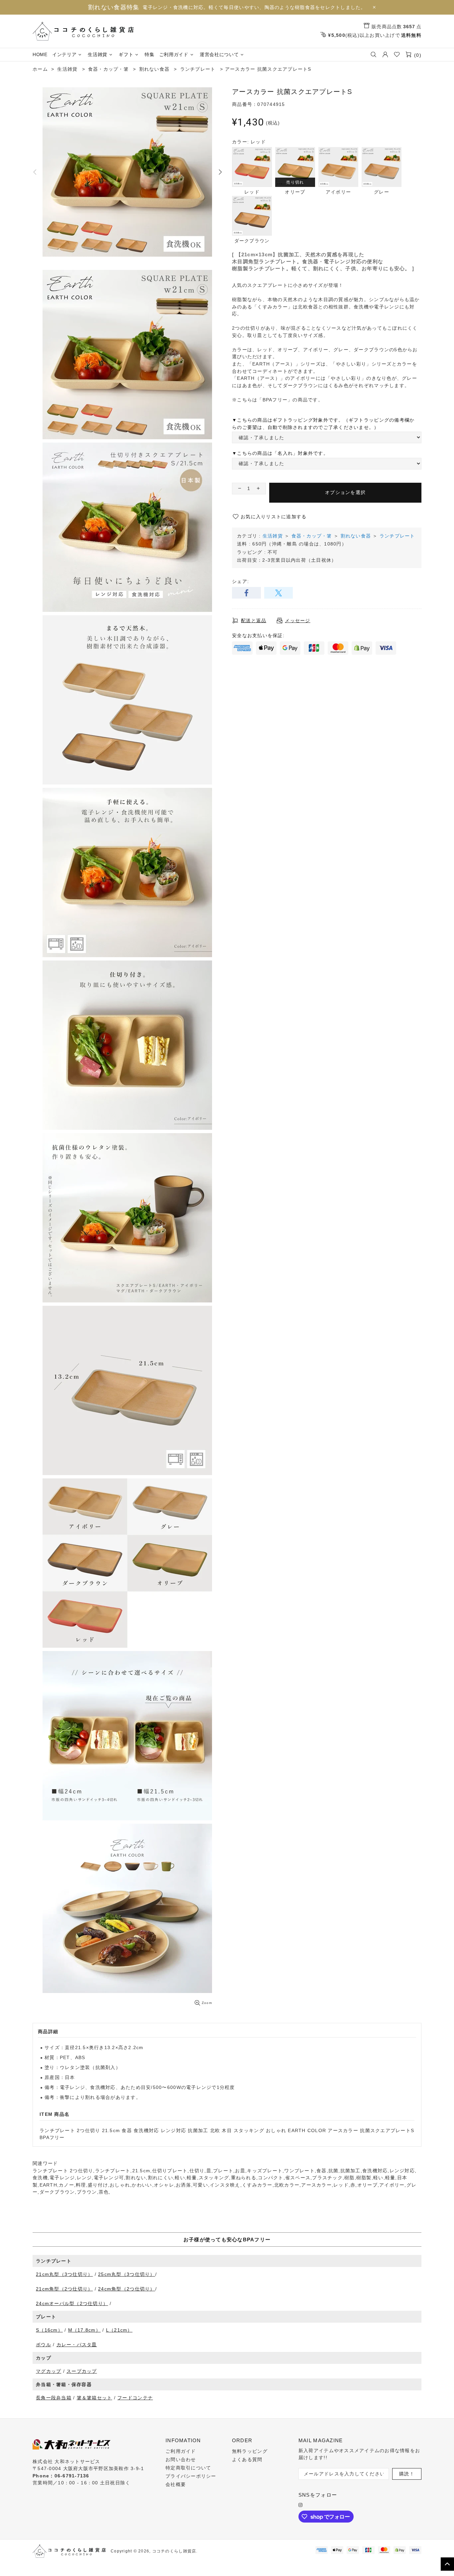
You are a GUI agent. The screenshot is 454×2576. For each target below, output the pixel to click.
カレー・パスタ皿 (77, 2345)
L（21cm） (119, 2330)
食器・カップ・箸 (312, 536)
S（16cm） (49, 2330)
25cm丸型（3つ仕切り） (126, 2274)
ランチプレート (397, 536)
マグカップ (49, 2371)
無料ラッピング (250, 2451)
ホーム (40, 69)
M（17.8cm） (84, 2330)
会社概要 (176, 2484)
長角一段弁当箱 (54, 2398)
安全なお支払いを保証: (258, 635)
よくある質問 (247, 2459)
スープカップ (82, 2371)
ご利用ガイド (181, 2451)
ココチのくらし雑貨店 (83, 31)
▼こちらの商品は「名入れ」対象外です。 (280, 453)
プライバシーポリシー (191, 2476)
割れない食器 (356, 536)
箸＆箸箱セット (95, 2398)
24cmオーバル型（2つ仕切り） (72, 2303)
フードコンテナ (135, 2398)
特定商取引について (188, 2468)
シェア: (240, 581)
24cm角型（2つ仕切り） (126, 2289)
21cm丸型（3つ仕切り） (64, 2274)
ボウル (44, 2345)
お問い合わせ (181, 2459)
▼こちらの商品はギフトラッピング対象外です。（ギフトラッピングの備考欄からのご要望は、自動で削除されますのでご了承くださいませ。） (323, 424)
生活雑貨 (273, 536)
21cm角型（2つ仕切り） (64, 2289)
